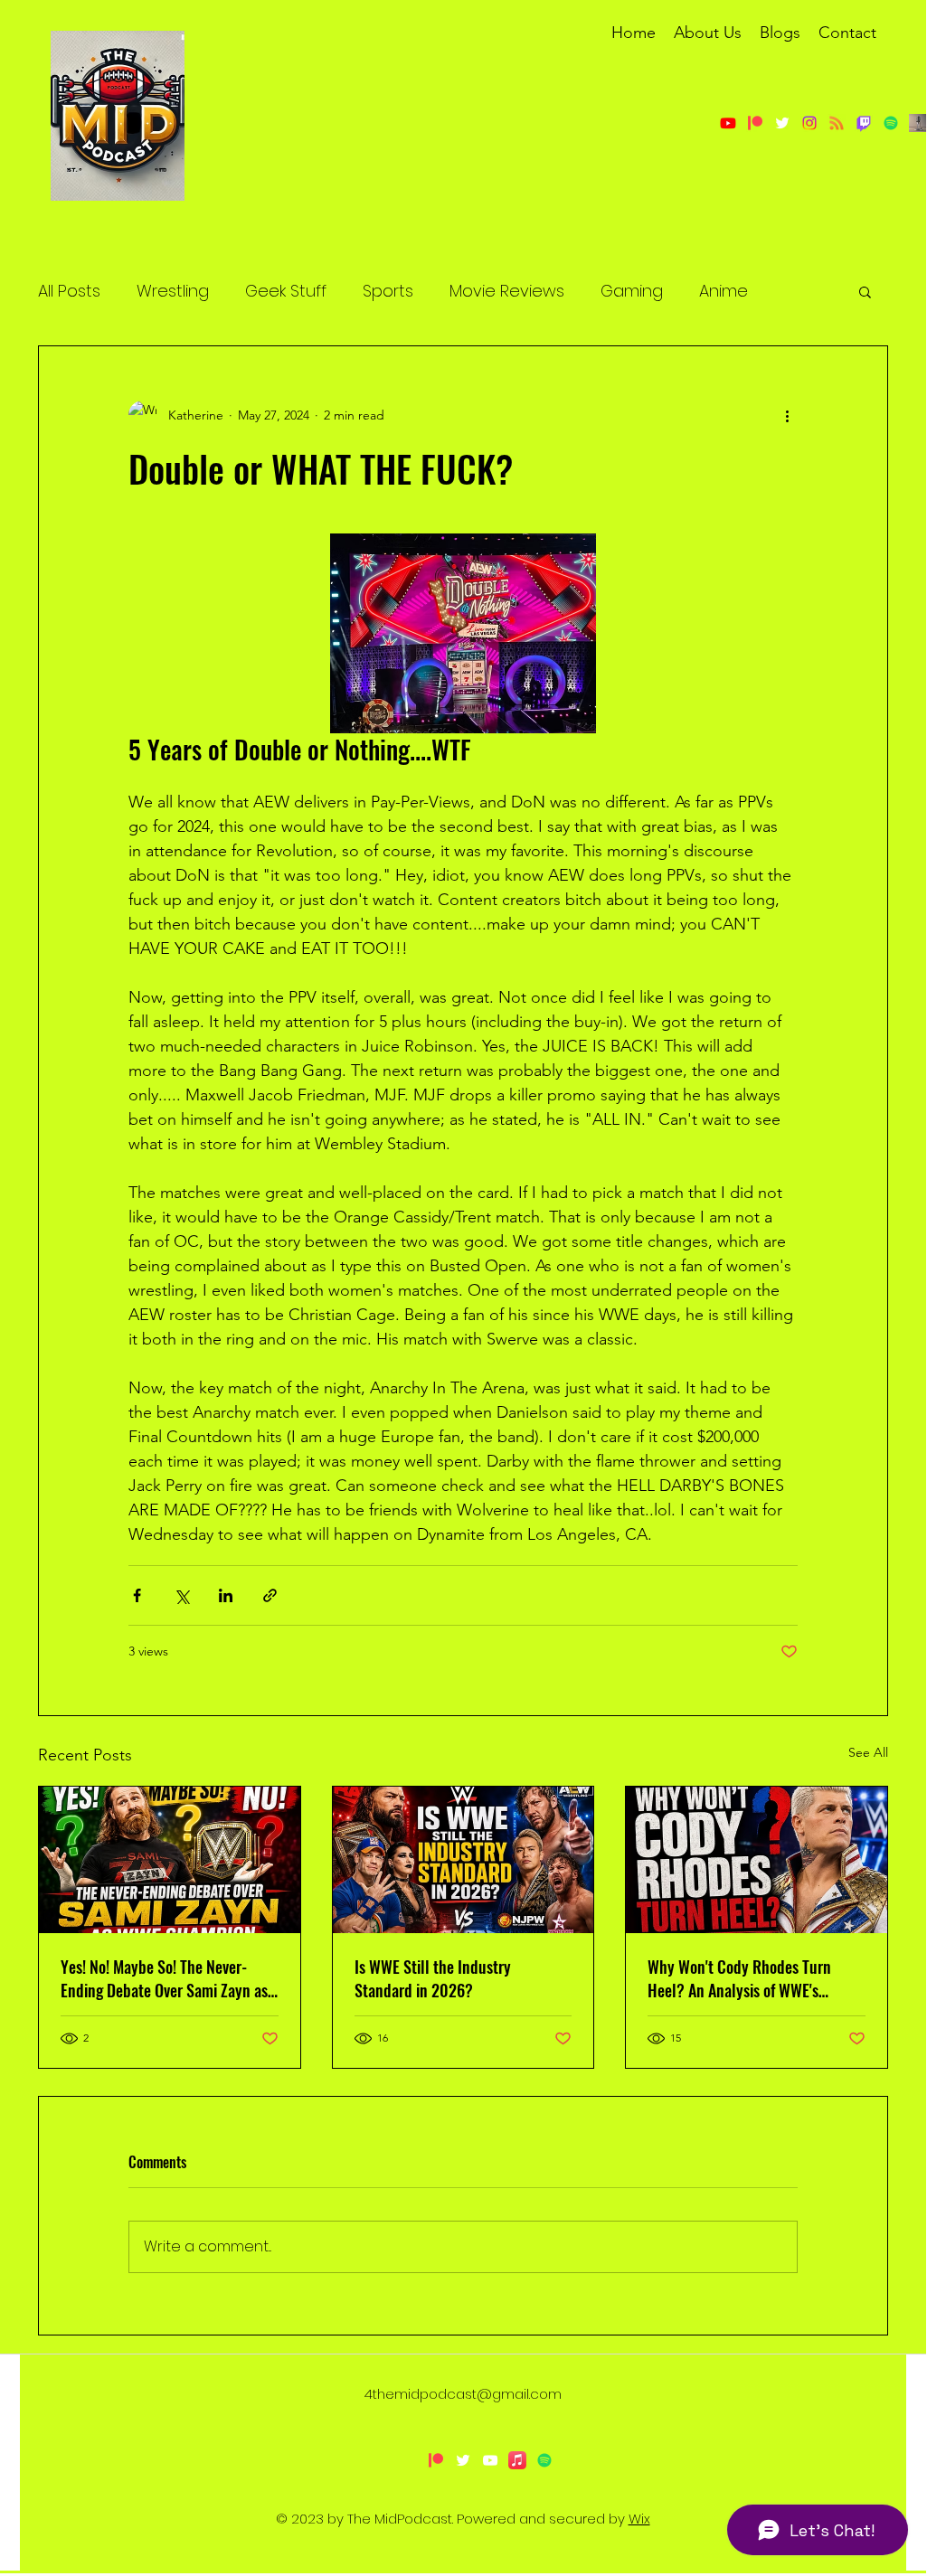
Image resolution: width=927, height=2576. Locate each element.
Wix (639, 2519)
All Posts (69, 291)
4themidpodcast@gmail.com (463, 2394)
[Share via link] (270, 1595)
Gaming (632, 291)
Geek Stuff (286, 291)
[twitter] (782, 123)
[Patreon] (755, 123)
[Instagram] (809, 123)
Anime (724, 291)
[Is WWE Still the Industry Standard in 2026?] (463, 1860)
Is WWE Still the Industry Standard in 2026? (433, 1978)
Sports (388, 291)
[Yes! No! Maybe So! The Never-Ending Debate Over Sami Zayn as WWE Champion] (170, 1860)
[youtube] (490, 2460)
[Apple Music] (517, 2460)
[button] (865, 291)
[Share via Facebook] (137, 1595)
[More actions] (787, 415)
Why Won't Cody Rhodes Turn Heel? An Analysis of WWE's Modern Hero (739, 1978)
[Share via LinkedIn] (226, 1595)
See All (868, 1752)
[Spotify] (544, 2460)
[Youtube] (728, 123)
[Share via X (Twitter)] (181, 1595)
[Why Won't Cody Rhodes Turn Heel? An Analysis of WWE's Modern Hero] (757, 1860)
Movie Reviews (507, 291)
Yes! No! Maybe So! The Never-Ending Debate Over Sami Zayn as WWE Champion (164, 1978)
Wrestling (173, 291)
